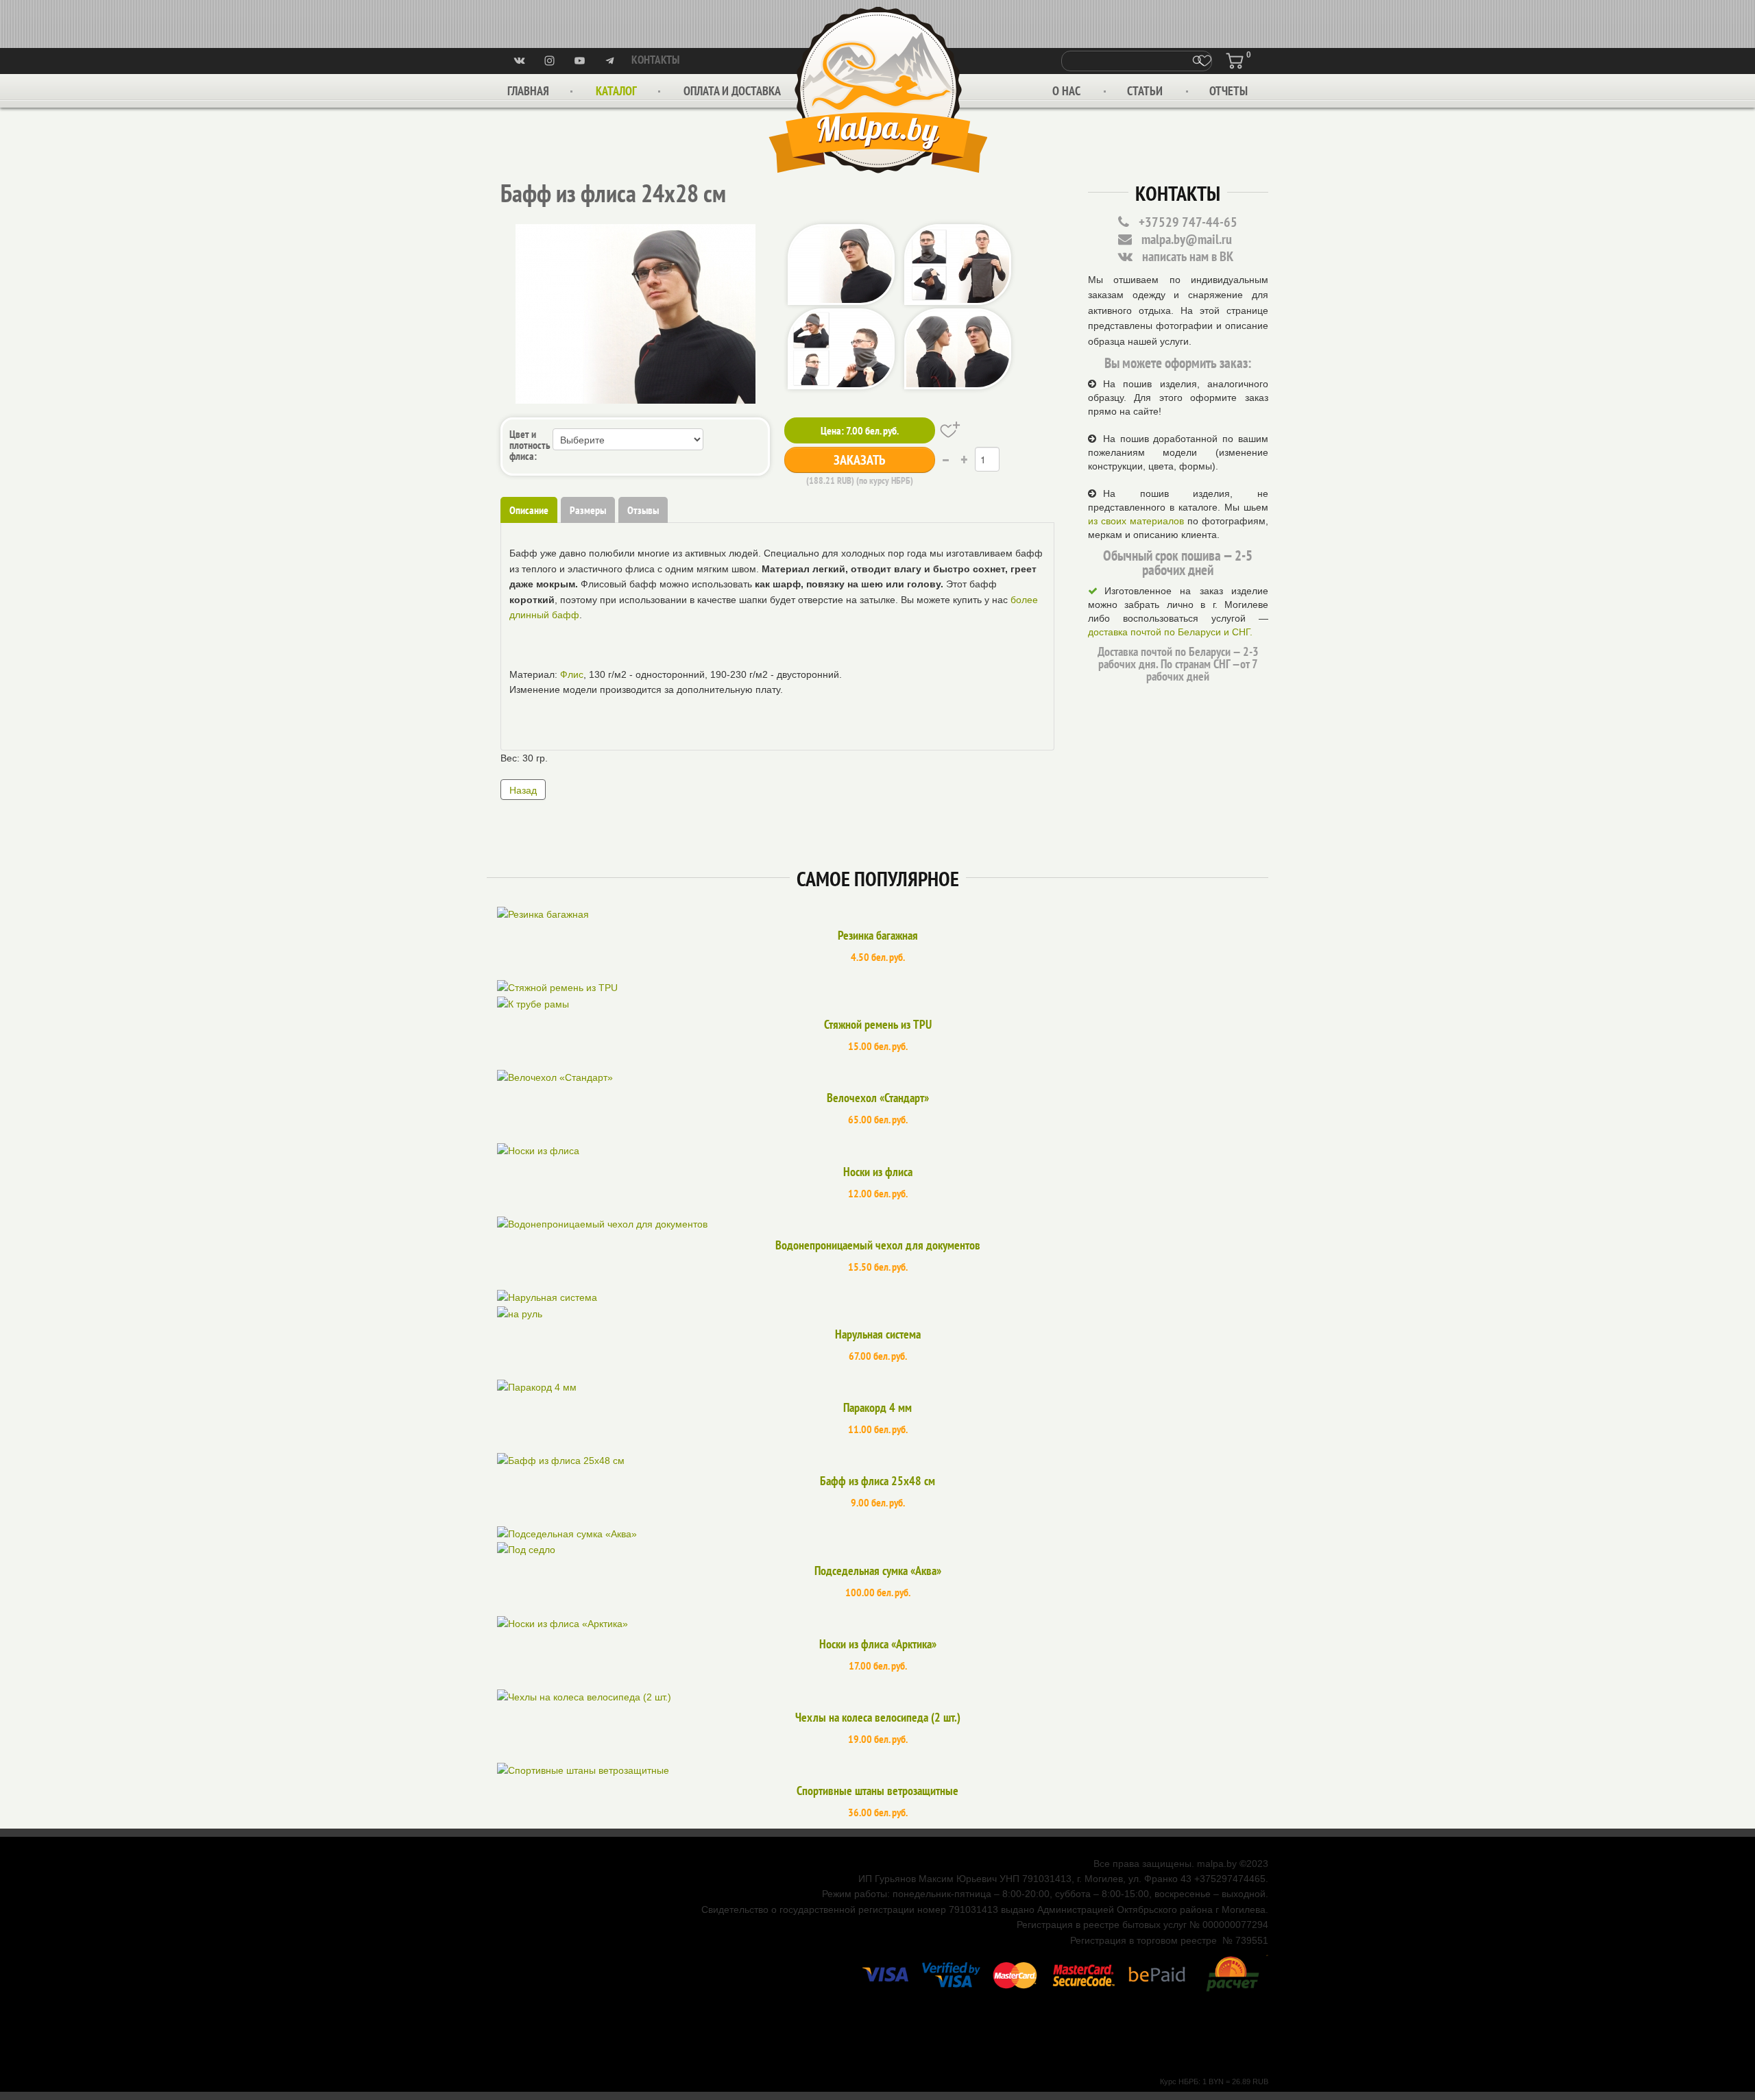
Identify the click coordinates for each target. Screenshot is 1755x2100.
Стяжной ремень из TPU (878, 1024)
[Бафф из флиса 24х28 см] (636, 313)
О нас (1066, 91)
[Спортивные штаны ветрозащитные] (583, 1770)
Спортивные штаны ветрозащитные (877, 1791)
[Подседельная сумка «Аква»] (877, 1543)
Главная (528, 91)
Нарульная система (878, 1334)
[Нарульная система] (877, 1306)
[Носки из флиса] (538, 1150)
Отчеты (1228, 91)
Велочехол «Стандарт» (878, 1098)
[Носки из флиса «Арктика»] (562, 1622)
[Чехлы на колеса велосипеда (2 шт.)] (584, 1696)
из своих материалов (1136, 521)
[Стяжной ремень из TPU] (877, 997)
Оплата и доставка (732, 91)
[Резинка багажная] (543, 914)
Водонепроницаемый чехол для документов (878, 1245)
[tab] (529, 510)
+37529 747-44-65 (1188, 222)
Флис (572, 674)
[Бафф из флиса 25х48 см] (561, 1460)
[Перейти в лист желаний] (1205, 61)
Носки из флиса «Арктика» (878, 1644)
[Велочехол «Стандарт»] (555, 1077)
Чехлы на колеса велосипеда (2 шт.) (878, 1717)
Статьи (1145, 91)
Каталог (616, 91)
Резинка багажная (878, 935)
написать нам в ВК (1188, 256)
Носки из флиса (878, 1172)
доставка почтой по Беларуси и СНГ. (1170, 632)
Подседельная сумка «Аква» (878, 1571)
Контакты (655, 60)
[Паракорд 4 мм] (537, 1387)
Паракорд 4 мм (877, 1407)
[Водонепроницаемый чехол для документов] (602, 1223)
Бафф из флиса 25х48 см (877, 1481)
